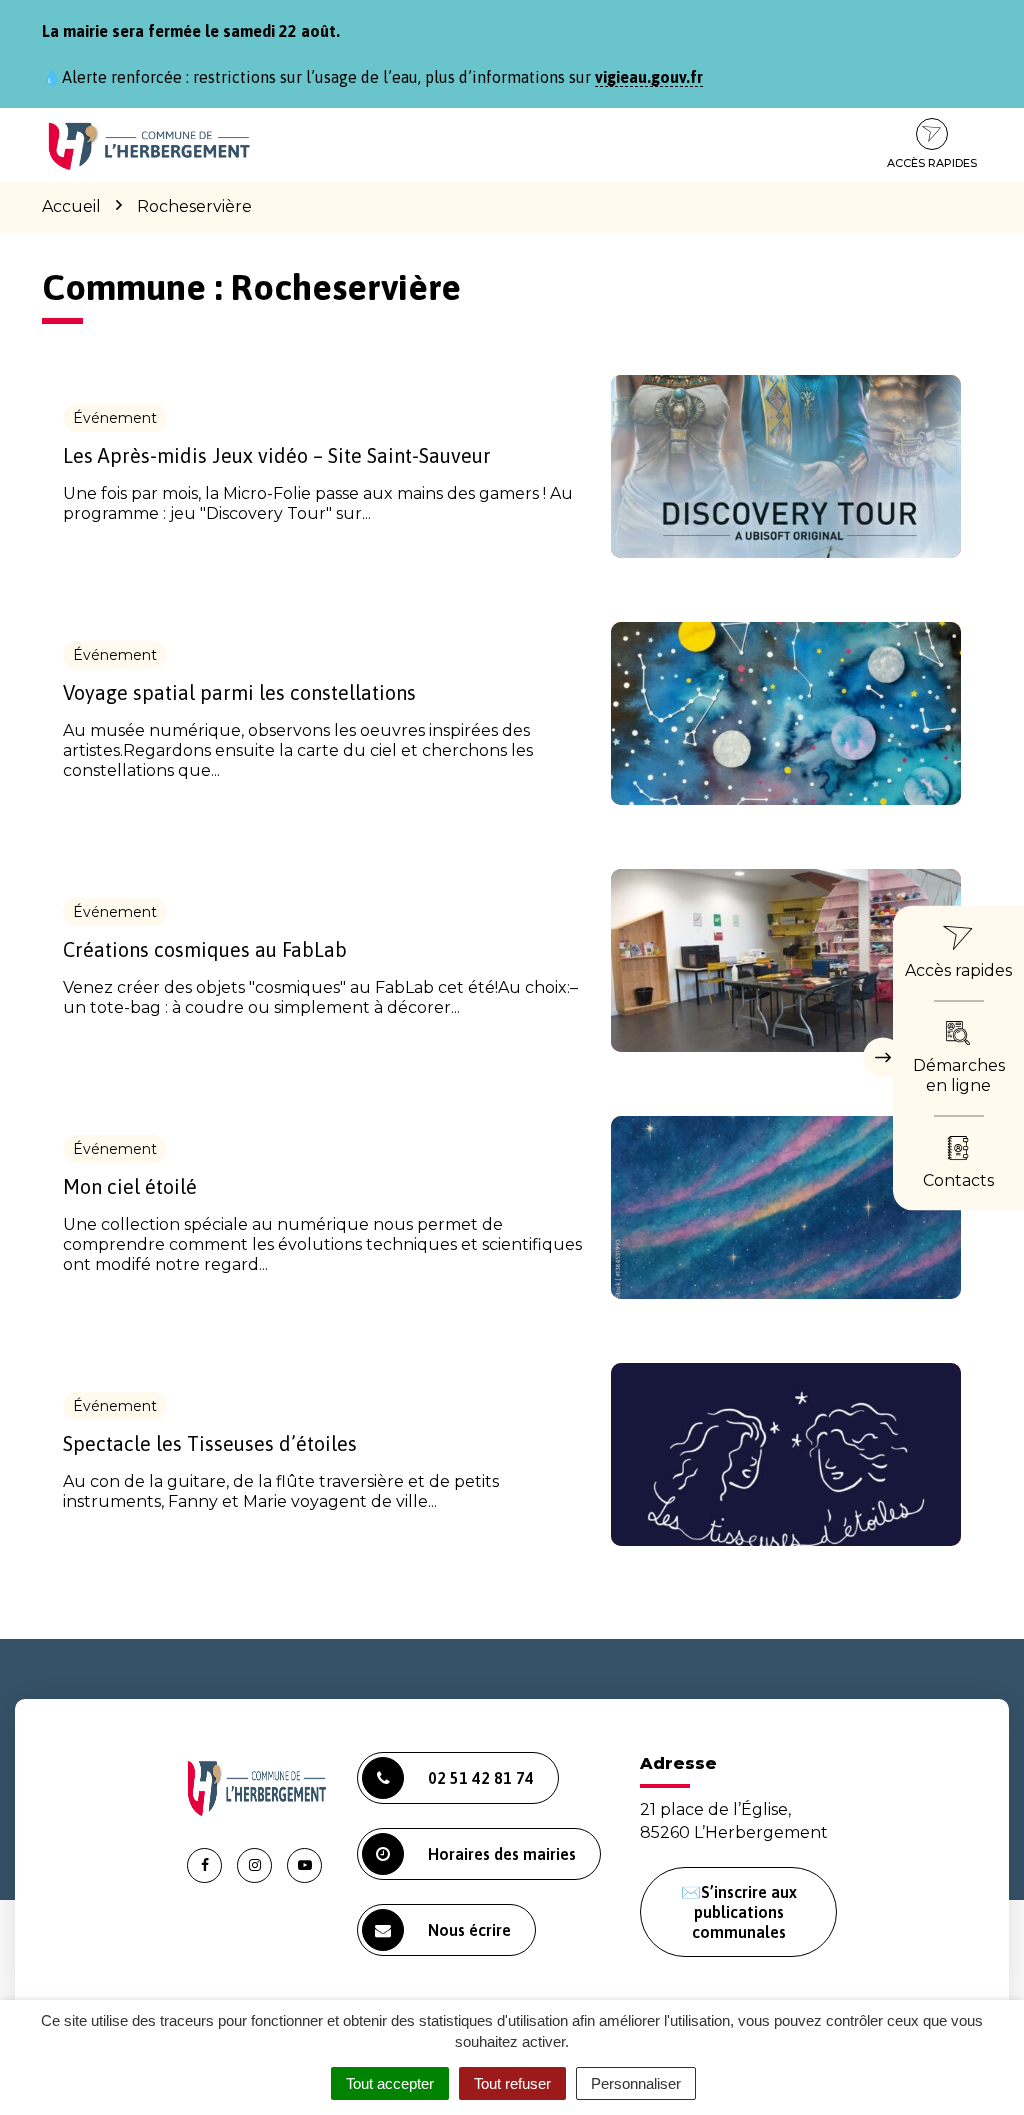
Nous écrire (469, 1930)
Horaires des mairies (502, 1854)
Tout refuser (512, 2083)
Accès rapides (932, 163)
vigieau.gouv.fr (649, 77)
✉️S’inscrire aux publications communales (739, 1912)
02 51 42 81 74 (481, 1778)
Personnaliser (636, 2083)
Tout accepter (390, 2083)
